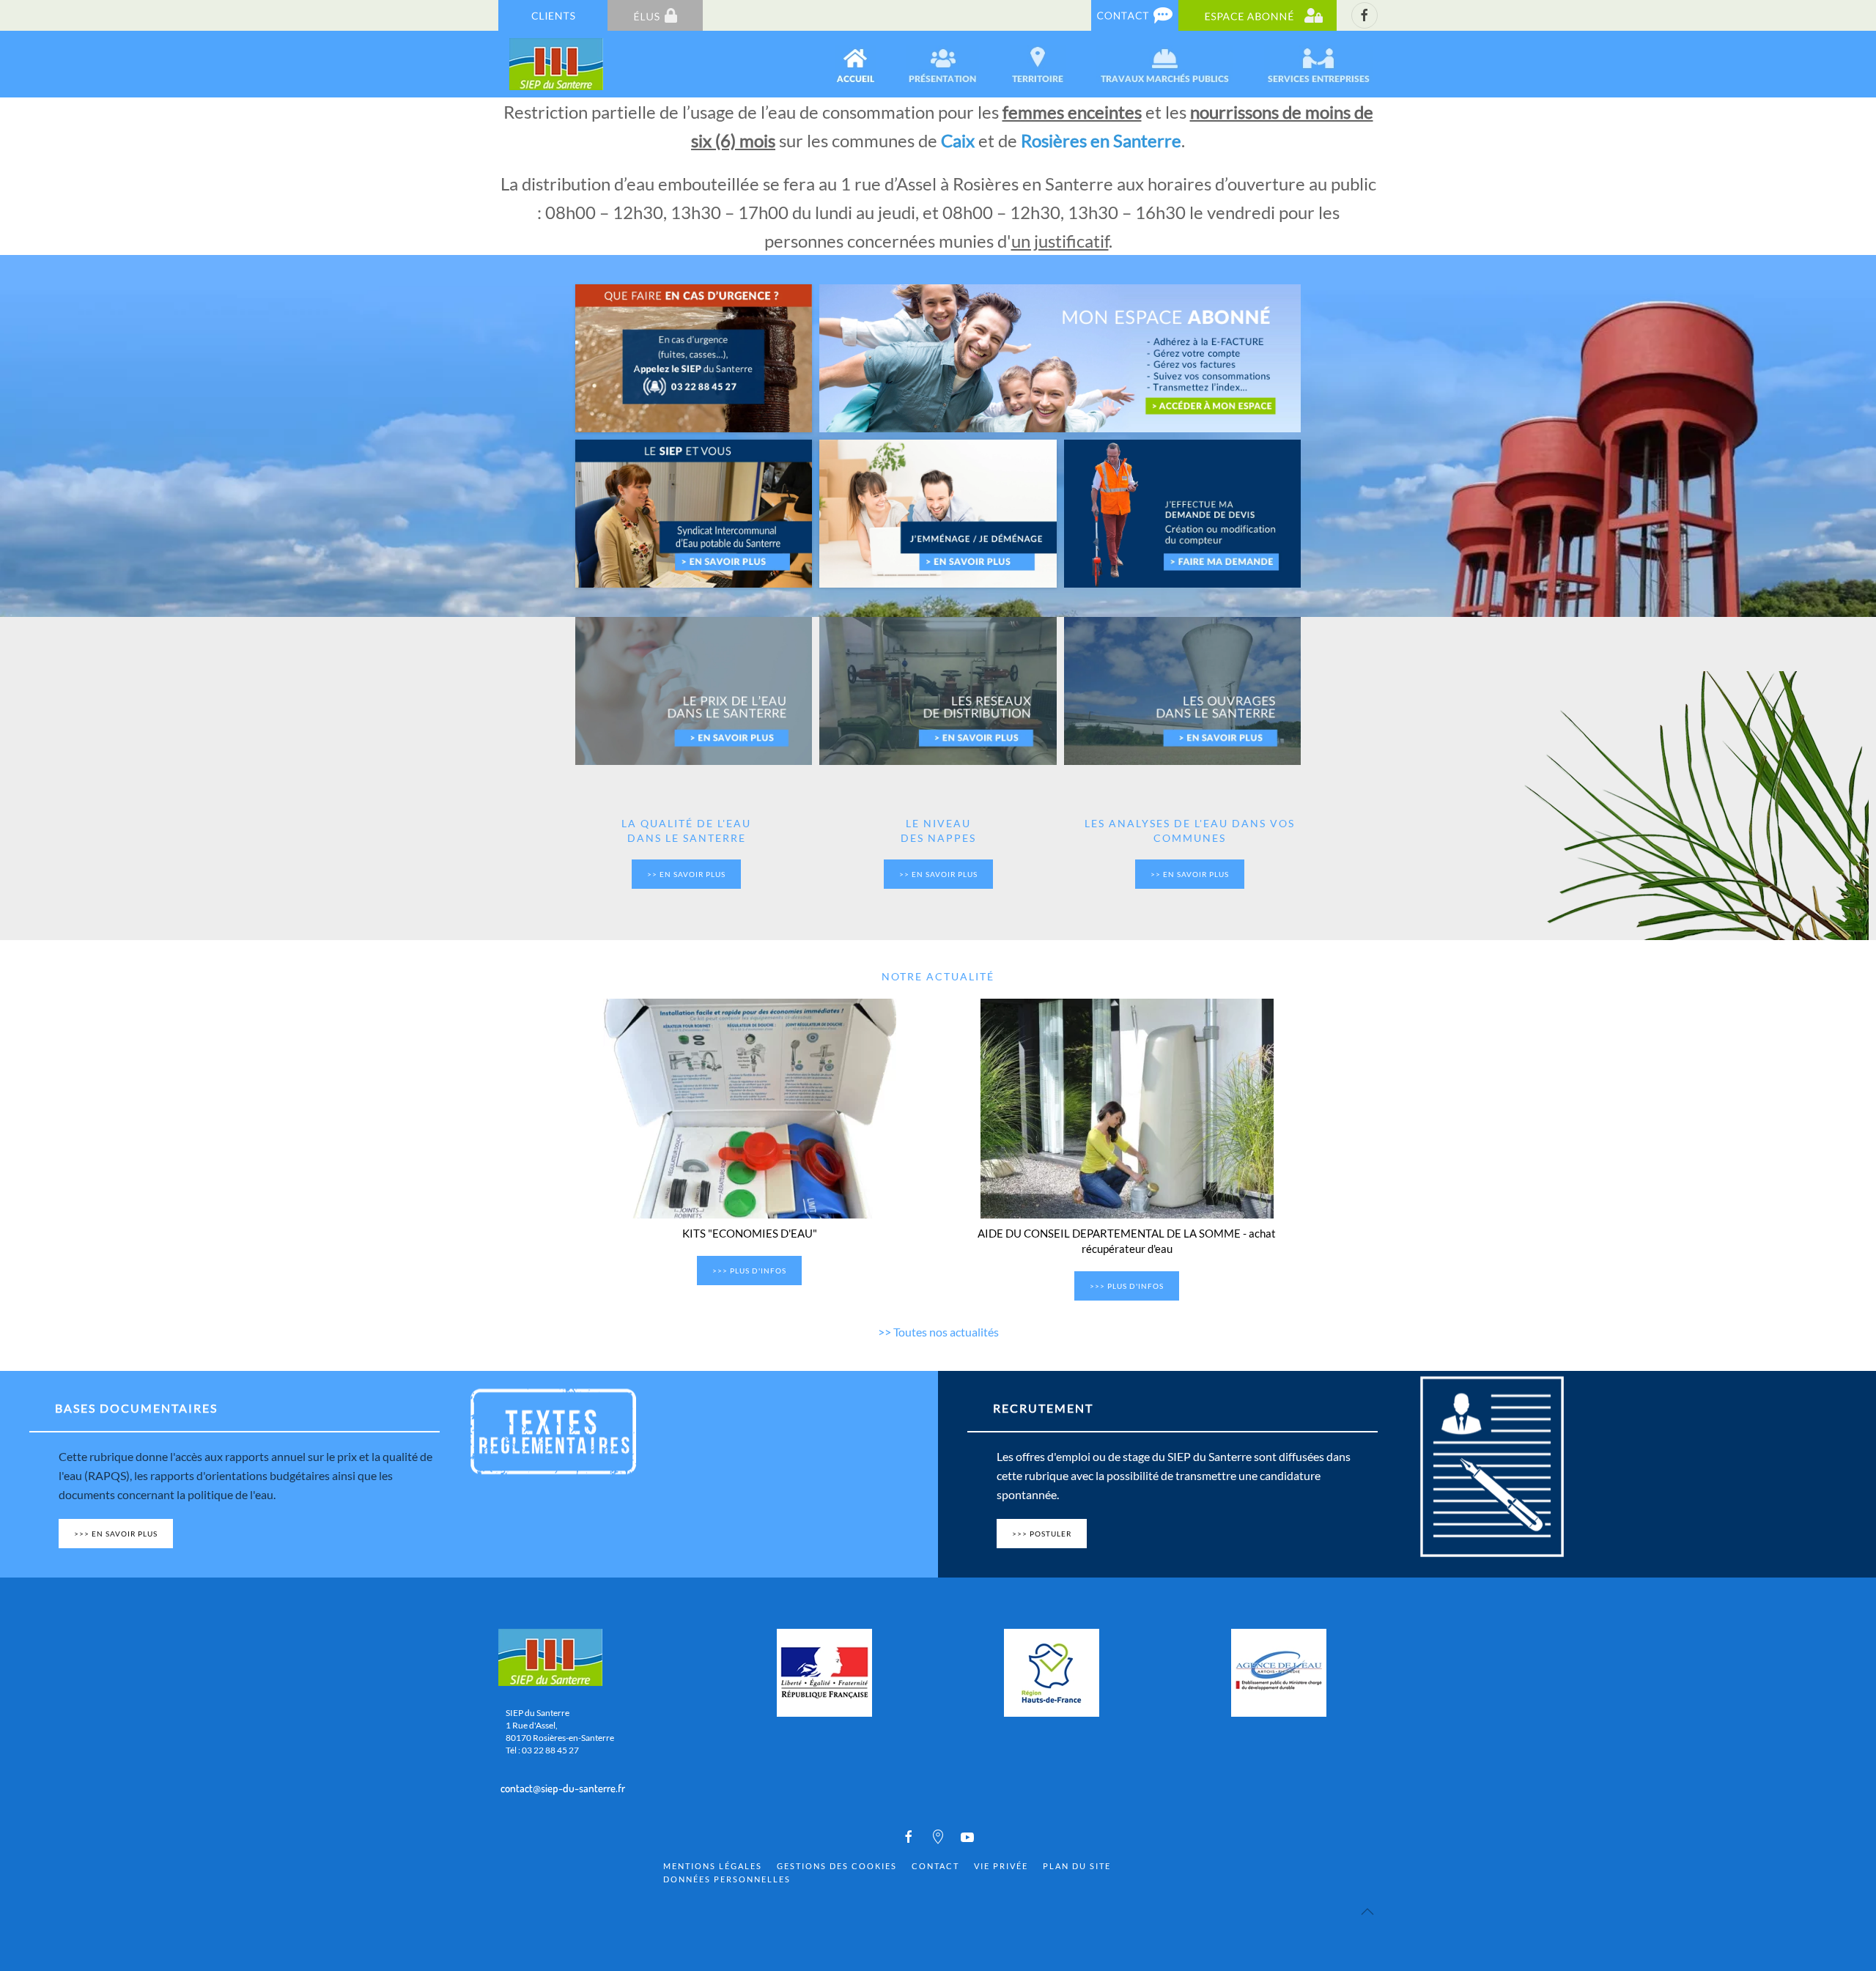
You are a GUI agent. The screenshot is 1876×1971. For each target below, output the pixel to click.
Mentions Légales (713, 1866)
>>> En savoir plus (116, 1534)
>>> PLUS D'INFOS (749, 1271)
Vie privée (1001, 1866)
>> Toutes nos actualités (938, 1332)
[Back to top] (1367, 1912)
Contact (935, 1866)
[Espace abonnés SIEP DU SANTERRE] (1258, 14)
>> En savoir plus (686, 874)
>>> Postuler (1042, 1534)
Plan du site (1077, 1866)
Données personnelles (727, 1879)
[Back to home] (557, 64)
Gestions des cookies (837, 1866)
